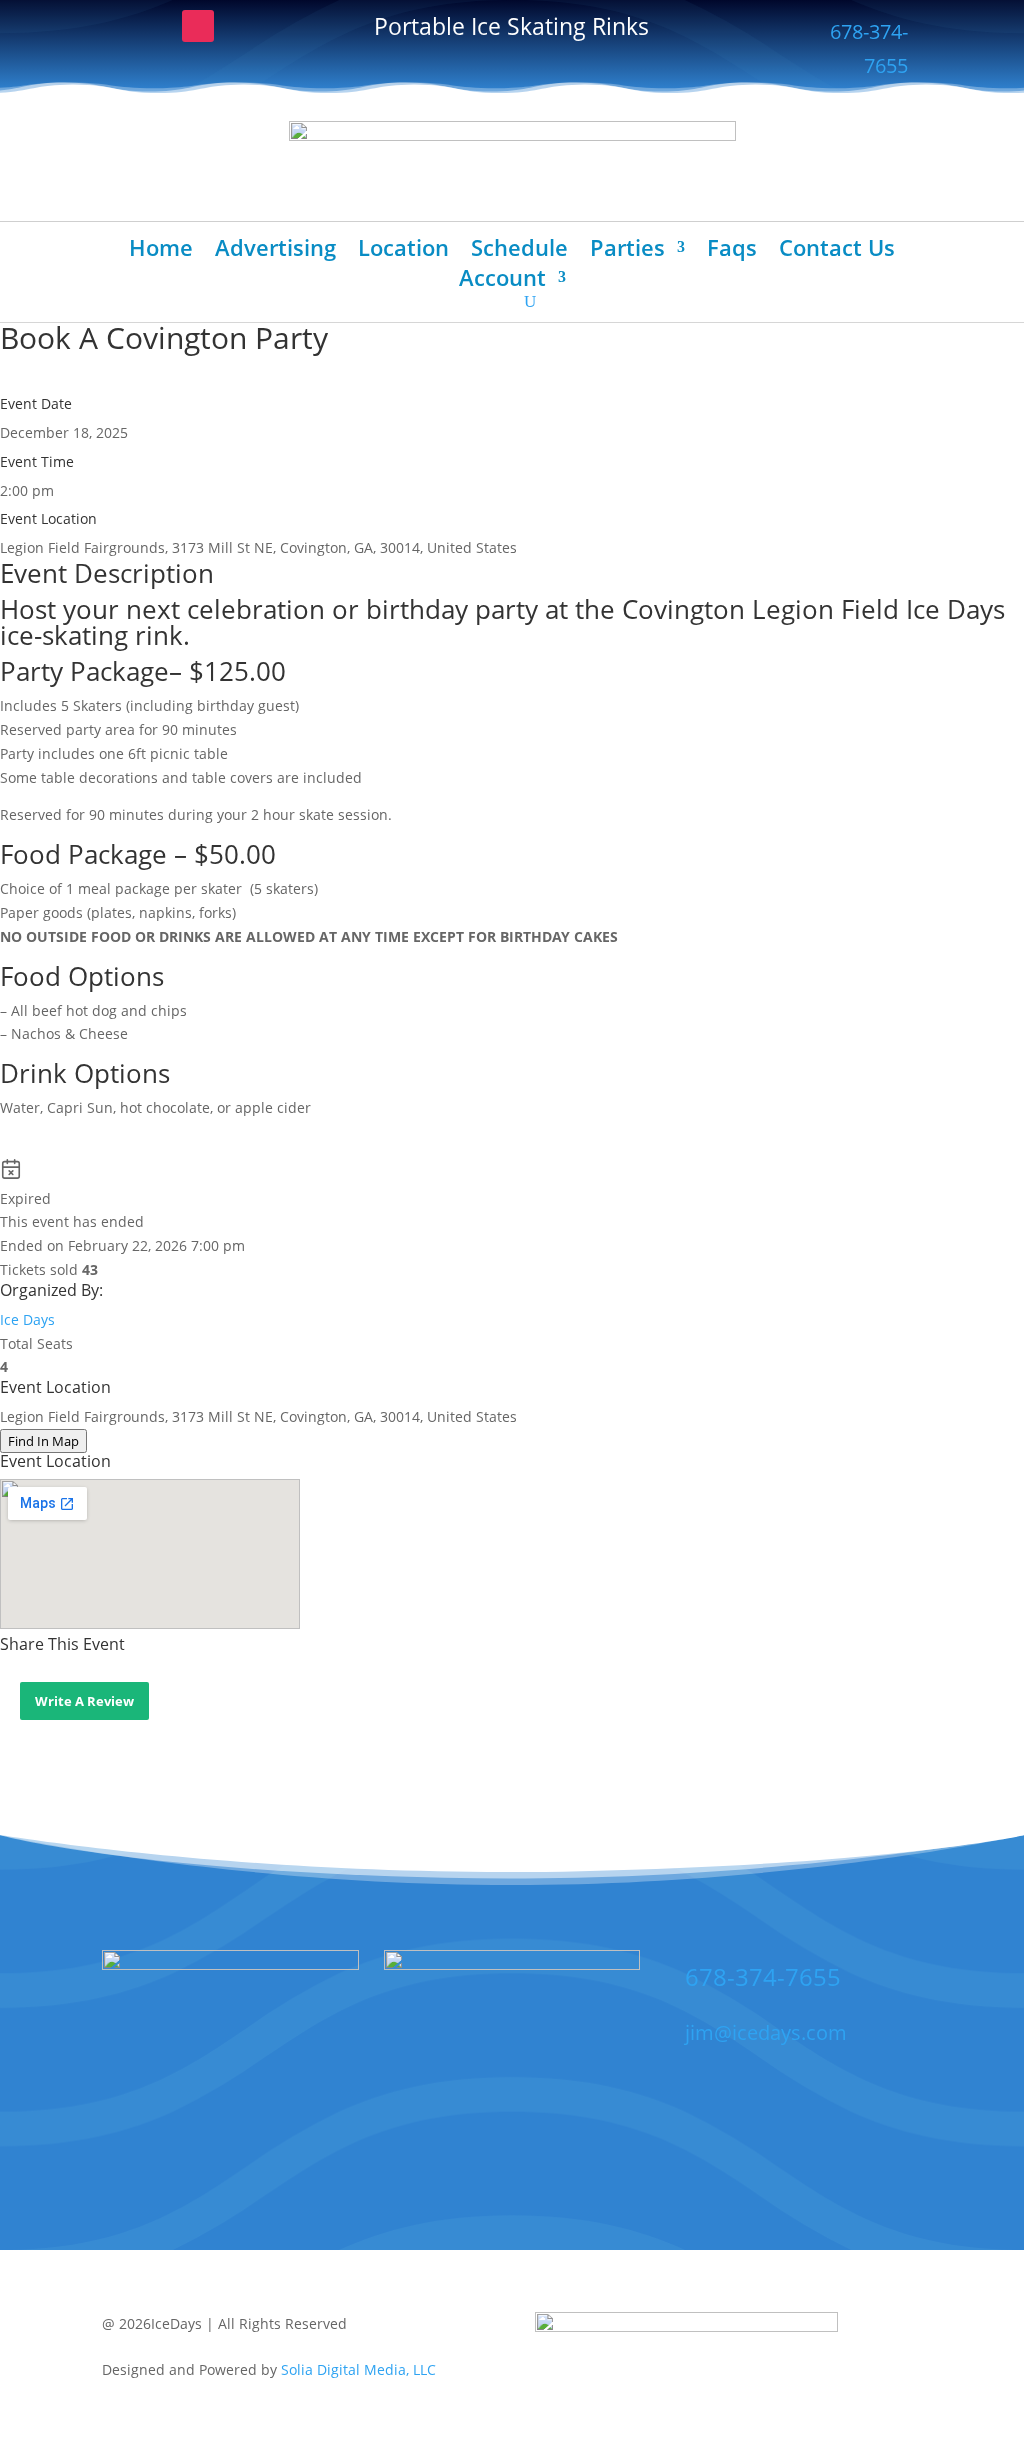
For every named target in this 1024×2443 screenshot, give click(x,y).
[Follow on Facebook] (118, 26)
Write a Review (84, 1701)
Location (403, 251)
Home (161, 251)
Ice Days (27, 1319)
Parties (627, 251)
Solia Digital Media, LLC (358, 2369)
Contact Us (837, 251)
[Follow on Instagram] (198, 26)
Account (502, 281)
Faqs (732, 251)
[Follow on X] (158, 26)
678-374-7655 (869, 48)
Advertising (275, 251)
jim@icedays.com (766, 2032)
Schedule (519, 251)
